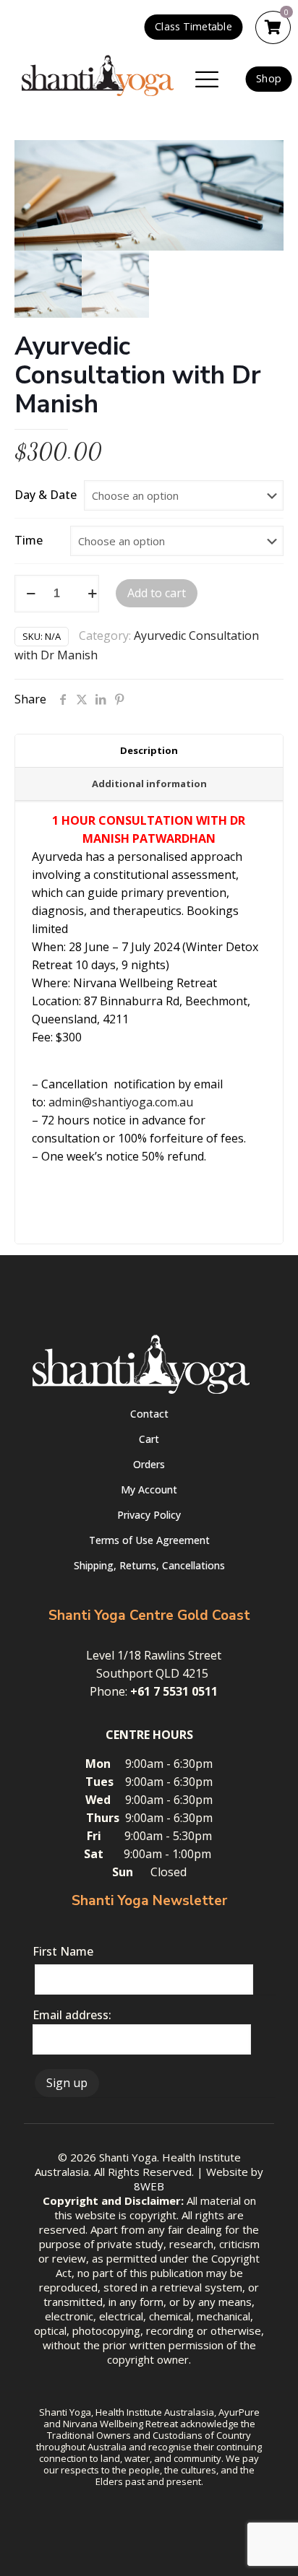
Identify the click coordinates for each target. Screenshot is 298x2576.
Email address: (72, 2015)
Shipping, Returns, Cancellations (149, 1565)
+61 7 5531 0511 (174, 1691)
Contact (149, 1414)
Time (29, 540)
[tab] (149, 751)
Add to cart (157, 593)
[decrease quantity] (31, 594)
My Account (149, 1489)
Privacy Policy (149, 1515)
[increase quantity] (92, 594)
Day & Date (46, 495)
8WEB (149, 2186)
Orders (149, 1464)
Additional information (149, 784)
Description (149, 750)
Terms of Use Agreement (149, 1540)
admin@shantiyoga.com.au (121, 1102)
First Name (63, 1951)
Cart (149, 1439)
